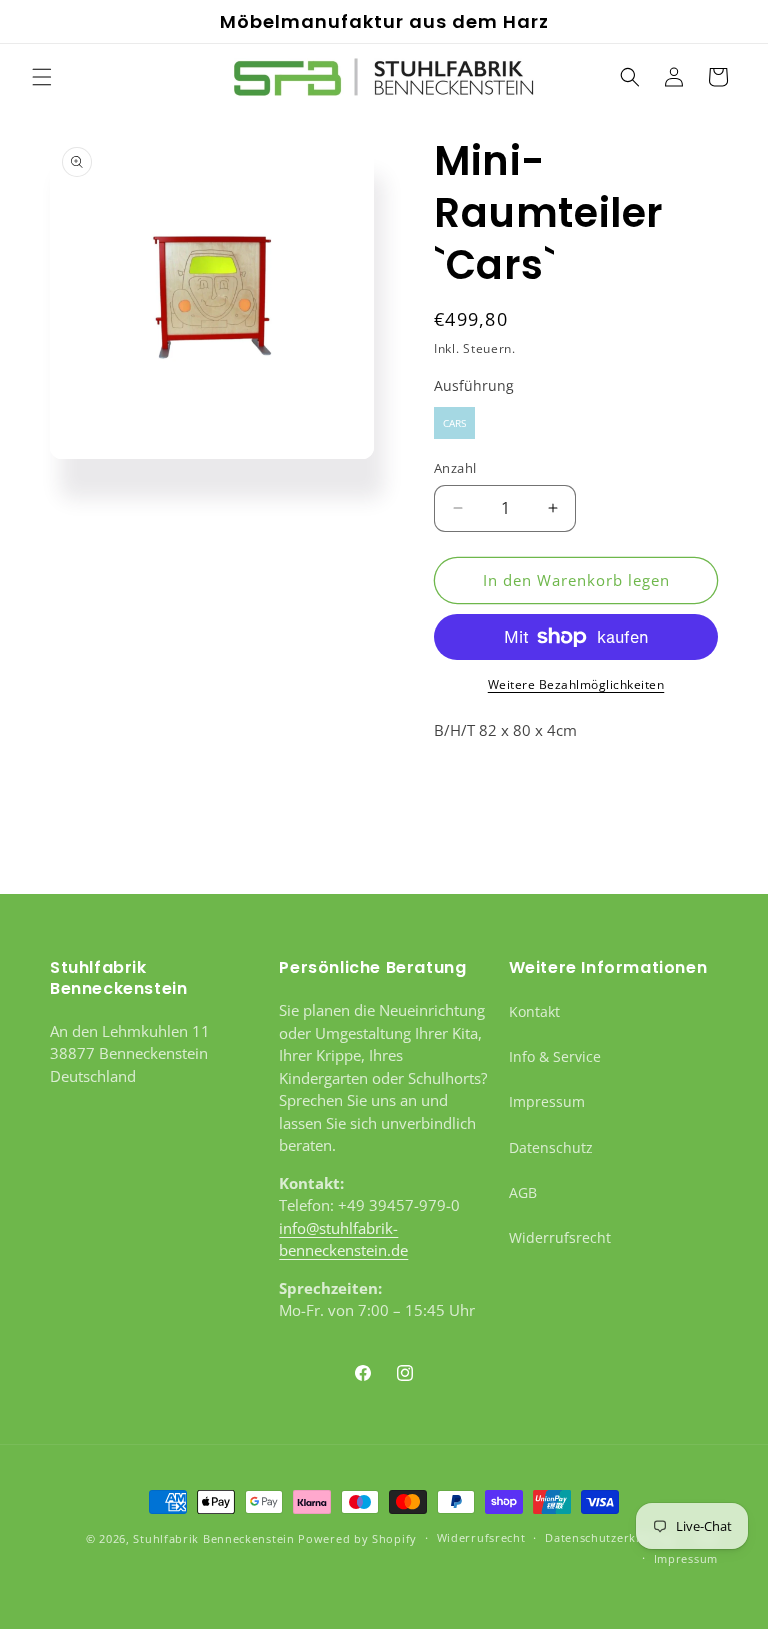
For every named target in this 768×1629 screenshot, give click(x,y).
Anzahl (455, 468)
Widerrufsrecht (560, 1237)
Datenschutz (551, 1147)
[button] (42, 77)
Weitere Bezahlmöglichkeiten (576, 684)
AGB (523, 1192)
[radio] (454, 423)
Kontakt (534, 1011)
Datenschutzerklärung (609, 1537)
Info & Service (555, 1056)
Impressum (547, 1101)
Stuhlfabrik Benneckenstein (213, 1538)
